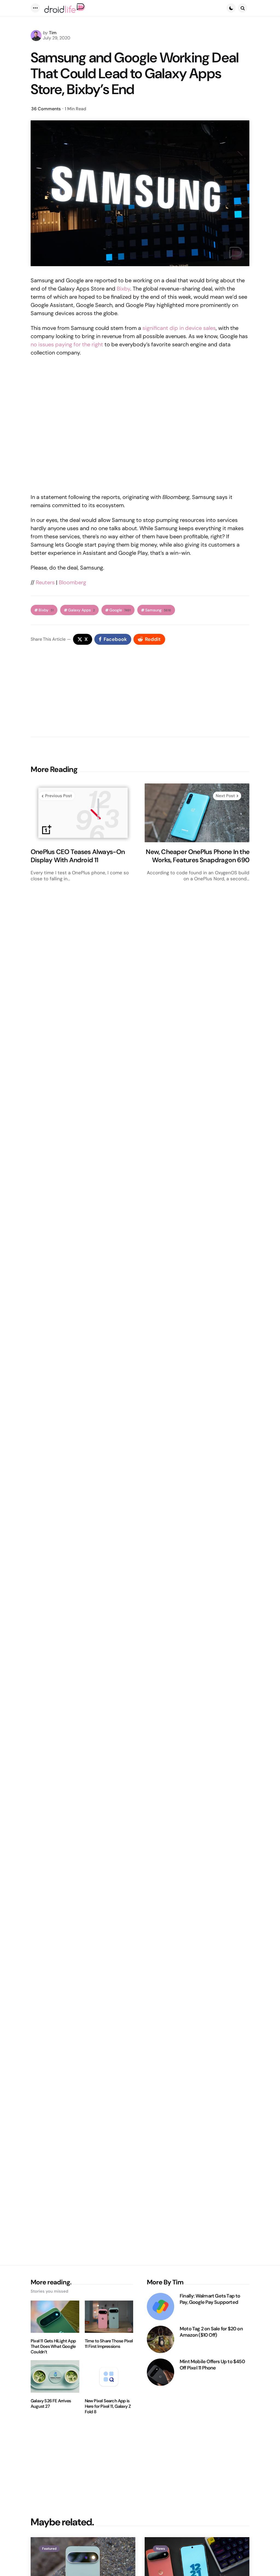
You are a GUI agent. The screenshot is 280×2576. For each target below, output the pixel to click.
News (161, 2549)
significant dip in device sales (179, 328)
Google (120, 610)
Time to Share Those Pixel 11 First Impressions (109, 2344)
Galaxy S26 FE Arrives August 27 (51, 2404)
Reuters (45, 582)
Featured (49, 2549)
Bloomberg (72, 582)
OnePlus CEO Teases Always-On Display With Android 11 (78, 856)
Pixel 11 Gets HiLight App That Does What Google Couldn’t (53, 2346)
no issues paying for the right (67, 344)
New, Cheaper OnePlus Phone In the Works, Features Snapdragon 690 (198, 856)
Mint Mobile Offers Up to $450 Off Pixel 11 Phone (212, 2365)
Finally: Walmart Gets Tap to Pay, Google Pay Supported (210, 2299)
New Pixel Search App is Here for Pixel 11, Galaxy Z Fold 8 (108, 2406)
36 (46, 109)
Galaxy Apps (81, 610)
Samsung (158, 610)
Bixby (123, 289)
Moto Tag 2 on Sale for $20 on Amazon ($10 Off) (211, 2332)
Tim (53, 33)
